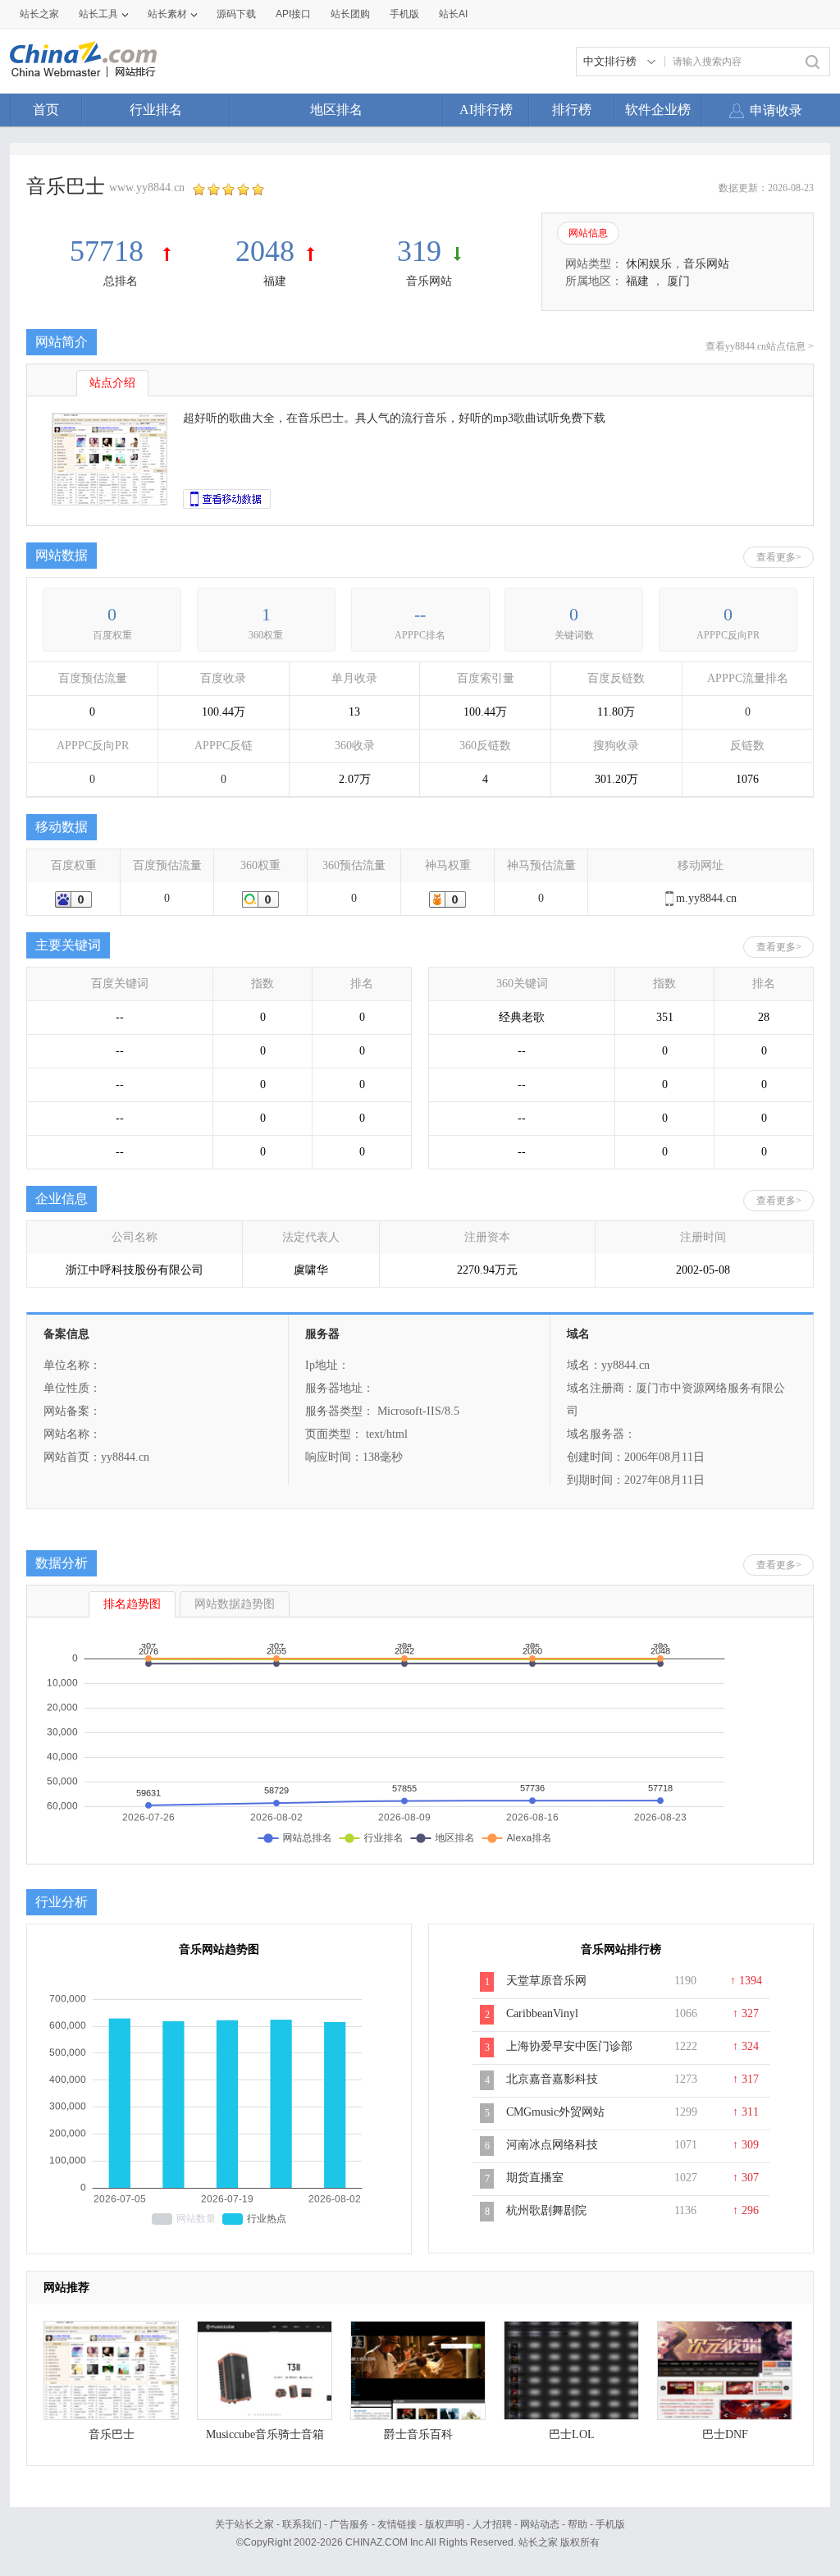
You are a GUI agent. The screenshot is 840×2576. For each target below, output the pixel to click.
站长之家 (39, 14)
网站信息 (588, 233)
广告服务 (349, 2524)
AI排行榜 (486, 110)
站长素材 (167, 14)
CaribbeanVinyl (542, 2013)
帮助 (577, 2524)
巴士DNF (725, 2434)
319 (419, 251)
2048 (265, 251)
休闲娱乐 (649, 264)
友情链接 (397, 2524)
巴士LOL (572, 2434)
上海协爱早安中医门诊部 (569, 2046)
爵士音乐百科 (418, 2434)
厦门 (678, 281)
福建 (275, 281)
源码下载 (236, 14)
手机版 (610, 2524)
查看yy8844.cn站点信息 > (760, 346)
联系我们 (302, 2524)
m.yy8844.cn (706, 898)
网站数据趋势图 (235, 1604)
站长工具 (98, 14)
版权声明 (445, 2524)
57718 (110, 251)
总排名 (121, 281)
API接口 (293, 14)
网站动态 (540, 2524)
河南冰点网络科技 (552, 2145)
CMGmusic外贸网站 (555, 2112)
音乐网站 (429, 281)
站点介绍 (112, 383)
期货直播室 (535, 2178)
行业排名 (156, 110)
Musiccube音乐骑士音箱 (265, 2434)
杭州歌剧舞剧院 (546, 2210)
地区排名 (336, 110)
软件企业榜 (658, 110)
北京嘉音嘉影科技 (552, 2079)
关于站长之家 (244, 2524)
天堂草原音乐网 (546, 1981)
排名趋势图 (132, 1604)
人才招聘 (492, 2524)
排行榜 (572, 110)
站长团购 (350, 14)
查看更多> (779, 557)
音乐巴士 (112, 2434)
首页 (46, 110)
